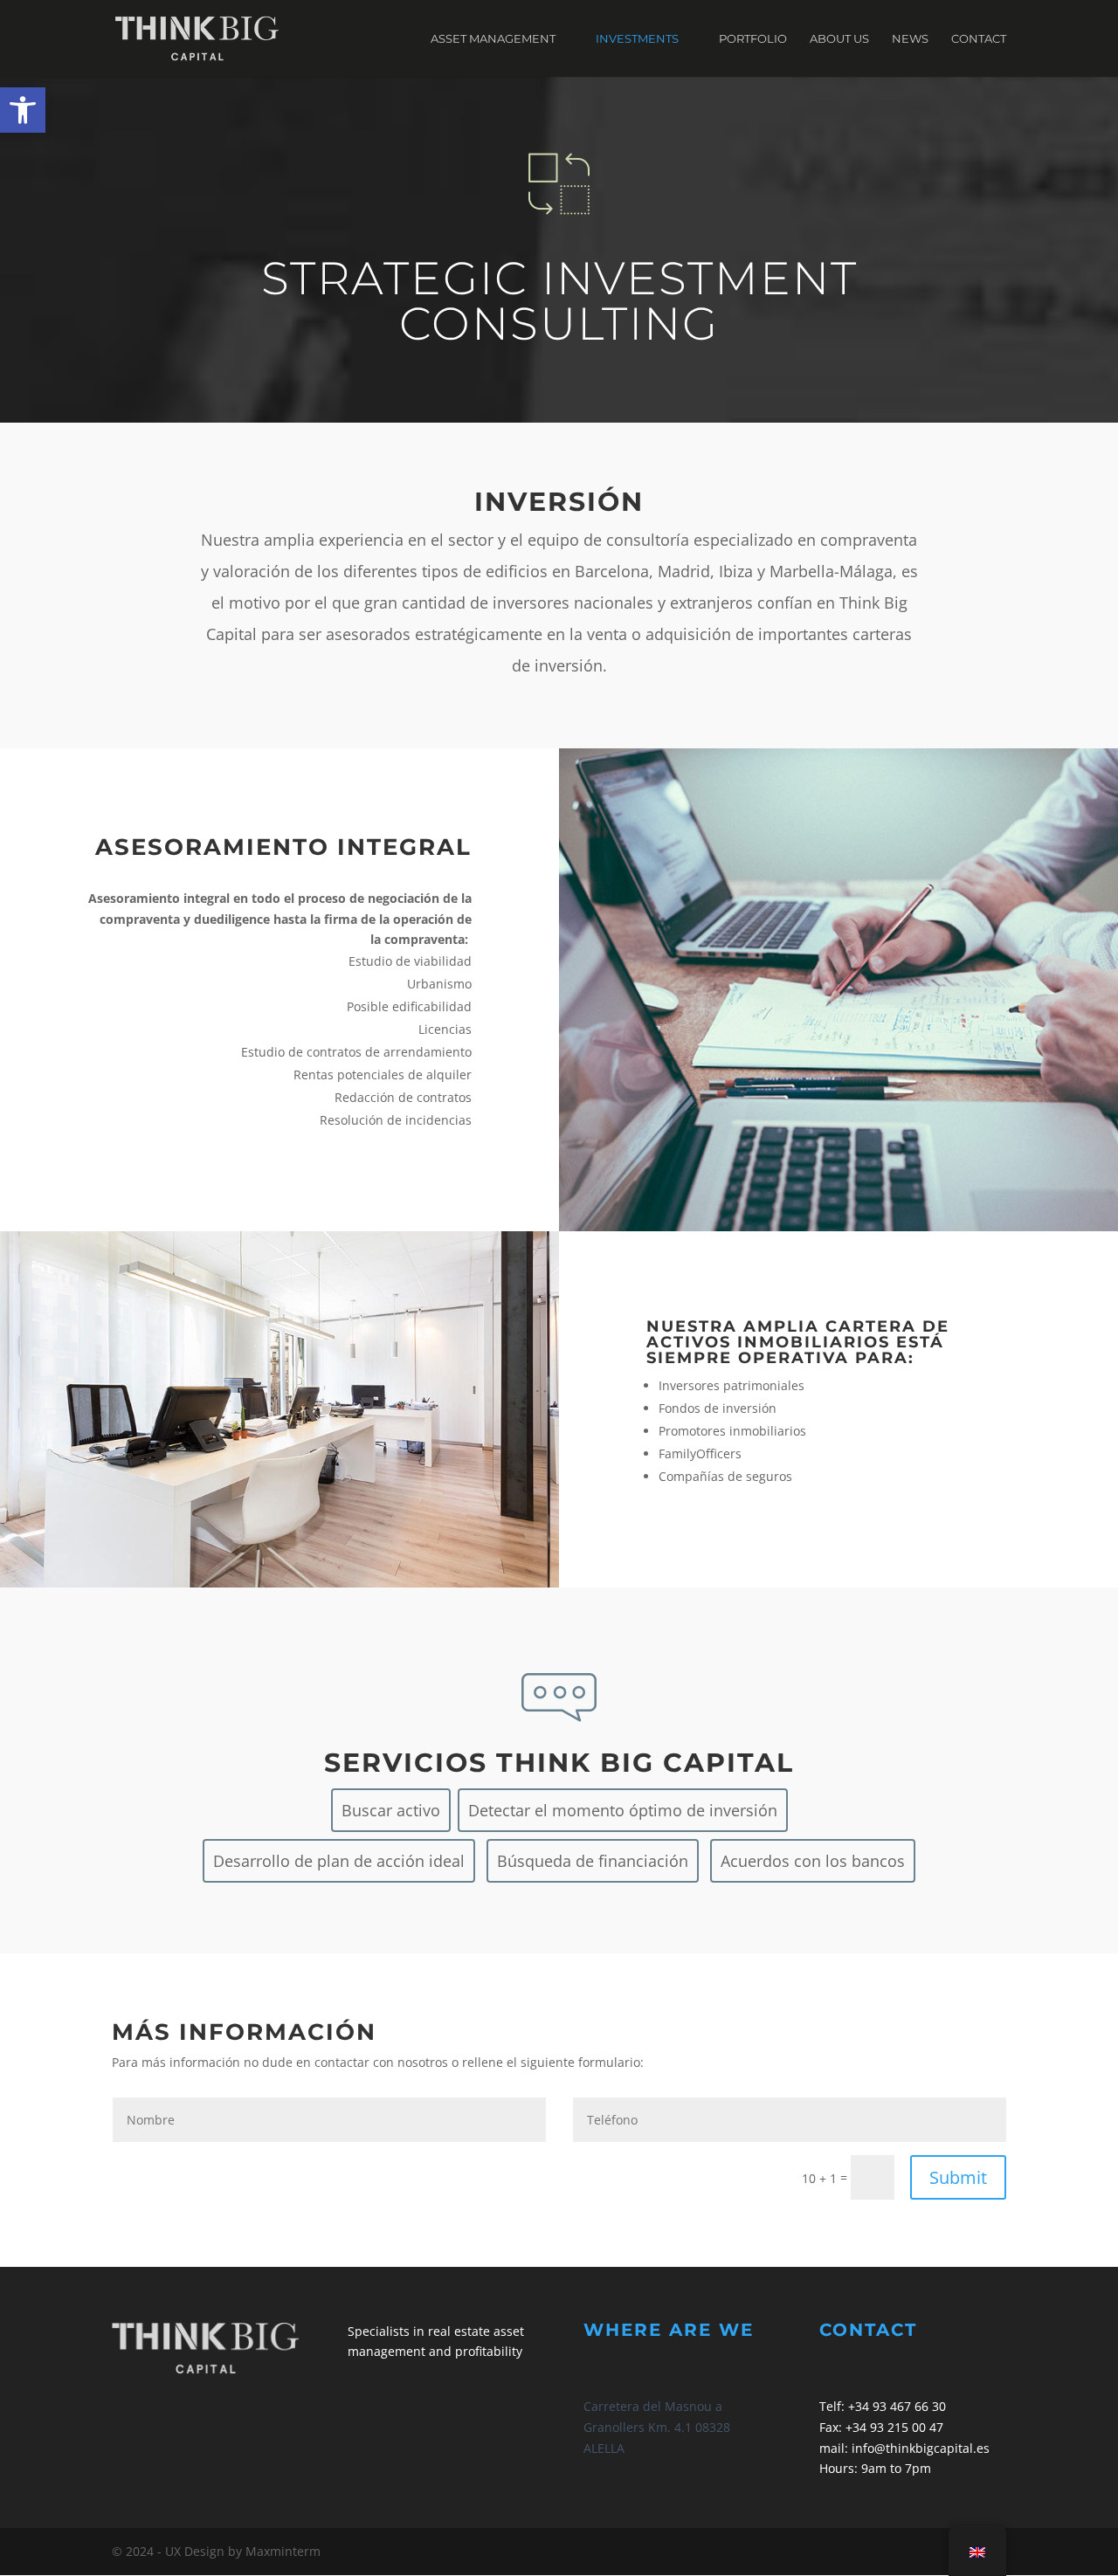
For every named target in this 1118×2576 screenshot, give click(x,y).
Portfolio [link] (753, 39)
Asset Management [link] (493, 39)
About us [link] (839, 39)
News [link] (910, 39)
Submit (958, 2177)
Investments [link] (637, 39)
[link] (23, 110)
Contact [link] (979, 39)
